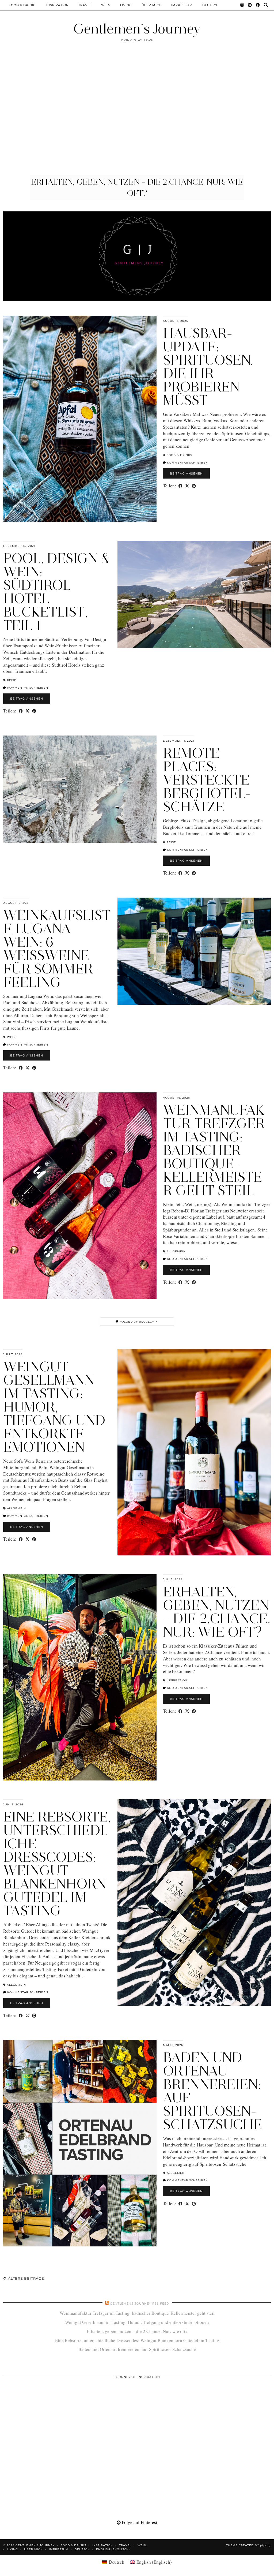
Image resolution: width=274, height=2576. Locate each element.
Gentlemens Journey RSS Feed (140, 2304)
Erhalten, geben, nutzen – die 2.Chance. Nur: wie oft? (217, 1612)
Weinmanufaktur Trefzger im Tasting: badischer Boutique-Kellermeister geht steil (214, 1150)
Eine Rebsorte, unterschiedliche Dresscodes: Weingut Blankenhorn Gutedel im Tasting (57, 1864)
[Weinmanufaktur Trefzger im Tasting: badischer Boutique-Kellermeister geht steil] (80, 1196)
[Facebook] (258, 5)
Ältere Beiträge (26, 2278)
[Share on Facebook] (180, 486)
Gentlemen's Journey (137, 29)
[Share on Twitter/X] (187, 486)
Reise (12, 680)
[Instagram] (242, 5)
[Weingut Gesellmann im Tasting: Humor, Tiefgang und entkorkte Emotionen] (194, 1452)
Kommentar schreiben (187, 463)
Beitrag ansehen (186, 473)
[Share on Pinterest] (194, 486)
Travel (85, 5)
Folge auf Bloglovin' (139, 1322)
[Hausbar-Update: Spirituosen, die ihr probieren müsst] (80, 419)
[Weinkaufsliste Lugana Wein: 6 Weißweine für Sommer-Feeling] (194, 951)
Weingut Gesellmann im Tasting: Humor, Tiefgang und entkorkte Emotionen (54, 1407)
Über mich (152, 5)
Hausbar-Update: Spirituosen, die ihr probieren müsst (208, 367)
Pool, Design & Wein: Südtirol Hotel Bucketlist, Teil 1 (57, 592)
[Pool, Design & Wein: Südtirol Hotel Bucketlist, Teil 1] (194, 594)
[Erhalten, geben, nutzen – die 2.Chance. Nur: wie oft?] (80, 1677)
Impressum (182, 5)
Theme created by (248, 2545)
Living (126, 5)
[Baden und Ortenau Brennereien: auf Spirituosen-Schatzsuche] (80, 2143)
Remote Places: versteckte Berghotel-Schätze (207, 780)
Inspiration (58, 5)
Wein (106, 5)
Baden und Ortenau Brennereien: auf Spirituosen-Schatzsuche (213, 2091)
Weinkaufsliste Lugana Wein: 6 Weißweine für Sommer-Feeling (57, 949)
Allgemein (176, 1251)
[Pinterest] (250, 5)
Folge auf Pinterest (139, 2522)
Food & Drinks (23, 5)
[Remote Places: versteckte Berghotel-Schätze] (80, 789)
